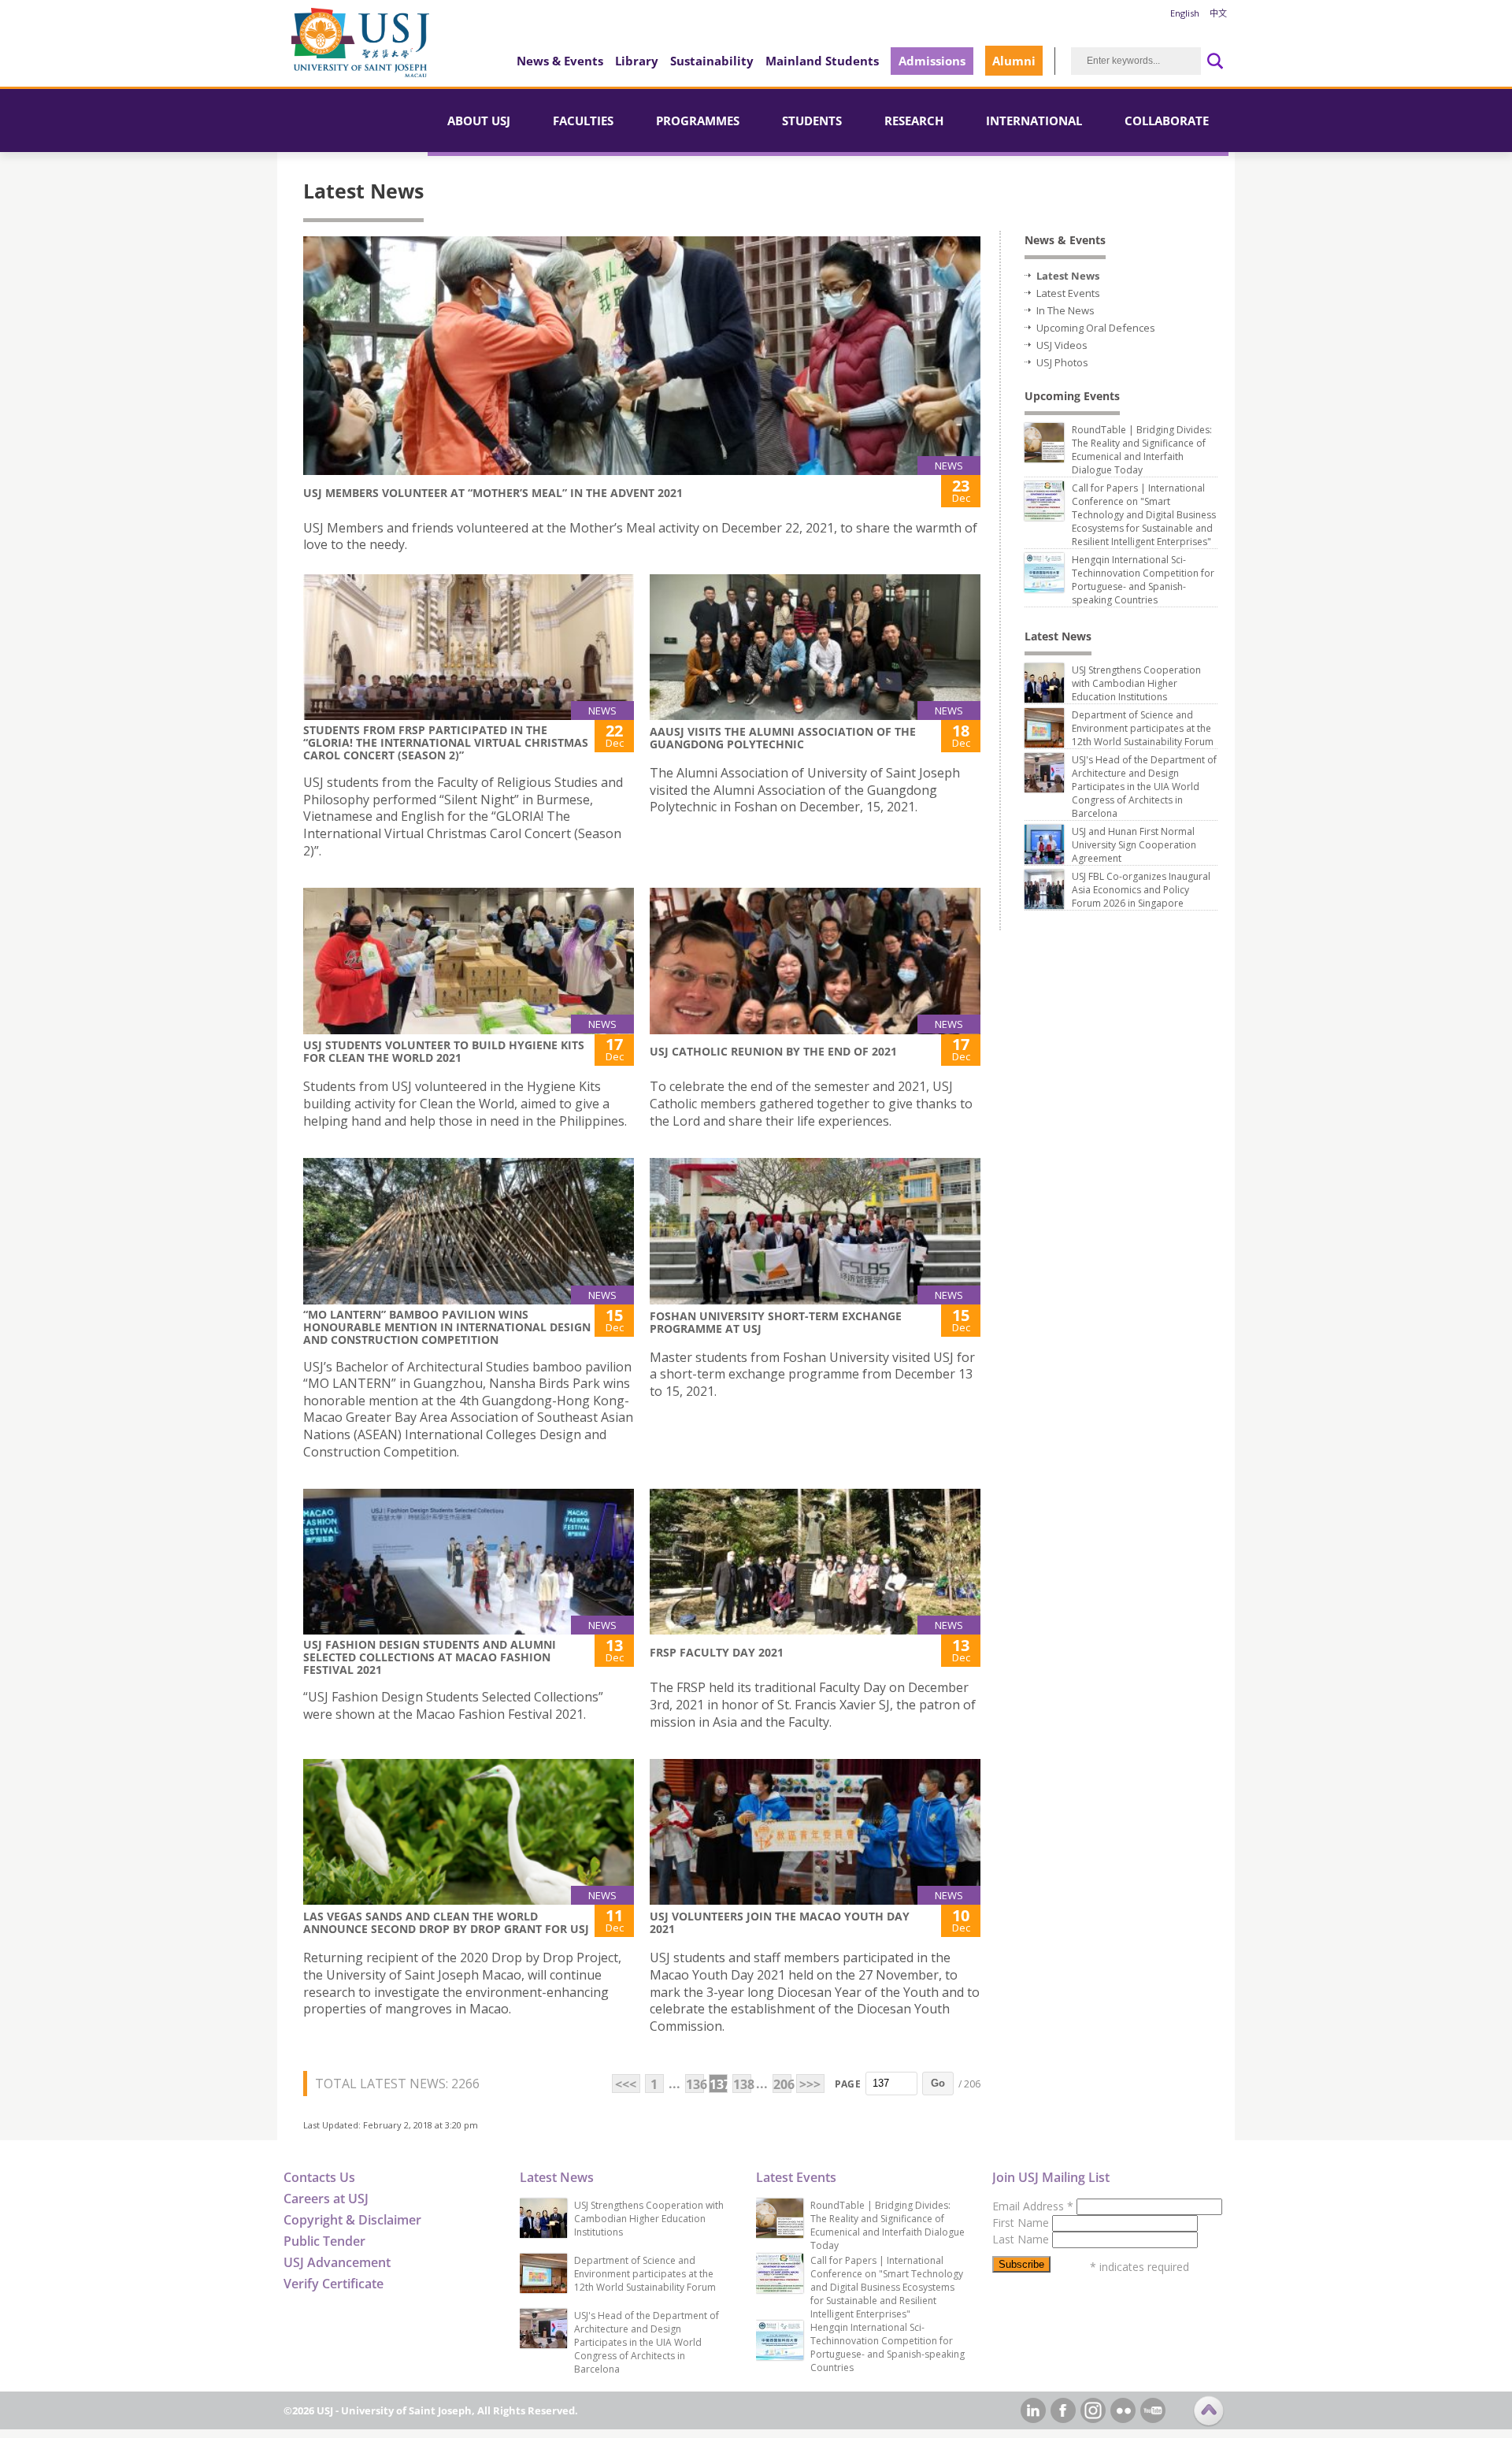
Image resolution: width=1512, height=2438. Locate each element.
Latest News (1068, 276)
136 (695, 2084)
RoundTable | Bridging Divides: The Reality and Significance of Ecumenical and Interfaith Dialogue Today (1142, 450)
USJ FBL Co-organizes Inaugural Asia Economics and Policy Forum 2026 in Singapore (1141, 890)
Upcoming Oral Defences (1096, 328)
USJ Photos (1062, 362)
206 (782, 2084)
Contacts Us (319, 2177)
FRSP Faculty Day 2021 (717, 1652)
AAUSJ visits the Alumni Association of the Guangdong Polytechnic (783, 738)
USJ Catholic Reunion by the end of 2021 (773, 1051)
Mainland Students (822, 61)
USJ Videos (1062, 345)
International (1034, 121)
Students (812, 121)
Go (938, 2083)
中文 (1218, 13)
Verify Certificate (334, 2284)
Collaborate (1167, 121)
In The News (1065, 310)
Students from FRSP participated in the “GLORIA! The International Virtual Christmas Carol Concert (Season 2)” (446, 742)
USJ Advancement (337, 2262)
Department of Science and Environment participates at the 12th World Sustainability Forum (1143, 728)
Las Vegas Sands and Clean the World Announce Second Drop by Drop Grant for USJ (446, 1922)
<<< (626, 2084)
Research (914, 121)
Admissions (932, 61)
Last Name (1022, 2239)
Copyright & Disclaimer (352, 2220)
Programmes (698, 121)
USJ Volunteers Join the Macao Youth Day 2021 (780, 1922)
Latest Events (1068, 293)
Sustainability (712, 61)
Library (637, 61)
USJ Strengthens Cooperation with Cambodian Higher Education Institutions (1136, 683)
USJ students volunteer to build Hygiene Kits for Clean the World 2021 (444, 1051)
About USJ (479, 121)
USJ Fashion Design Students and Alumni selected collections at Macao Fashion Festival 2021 (430, 1657)
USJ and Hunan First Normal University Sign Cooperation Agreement (1134, 845)
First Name (1022, 2223)
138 (742, 2084)
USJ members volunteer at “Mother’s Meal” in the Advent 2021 (493, 493)
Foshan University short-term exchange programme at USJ (776, 1322)
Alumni (1014, 61)
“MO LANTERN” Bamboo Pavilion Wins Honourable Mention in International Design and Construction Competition (447, 1327)
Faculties (583, 121)
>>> (810, 2084)
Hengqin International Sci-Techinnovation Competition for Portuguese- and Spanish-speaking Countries (1143, 580)
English (1185, 13)
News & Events (560, 61)
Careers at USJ (326, 2199)
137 (719, 2084)
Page (848, 2084)
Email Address (1033, 2206)
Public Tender (324, 2241)
